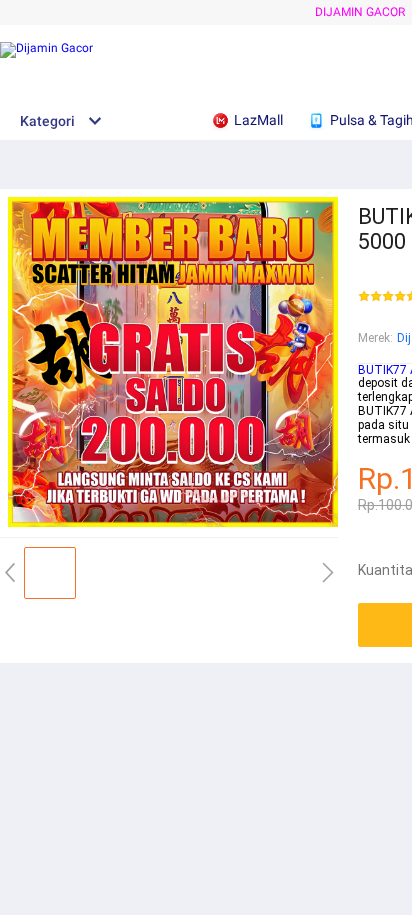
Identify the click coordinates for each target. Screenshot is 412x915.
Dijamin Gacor (360, 12)
